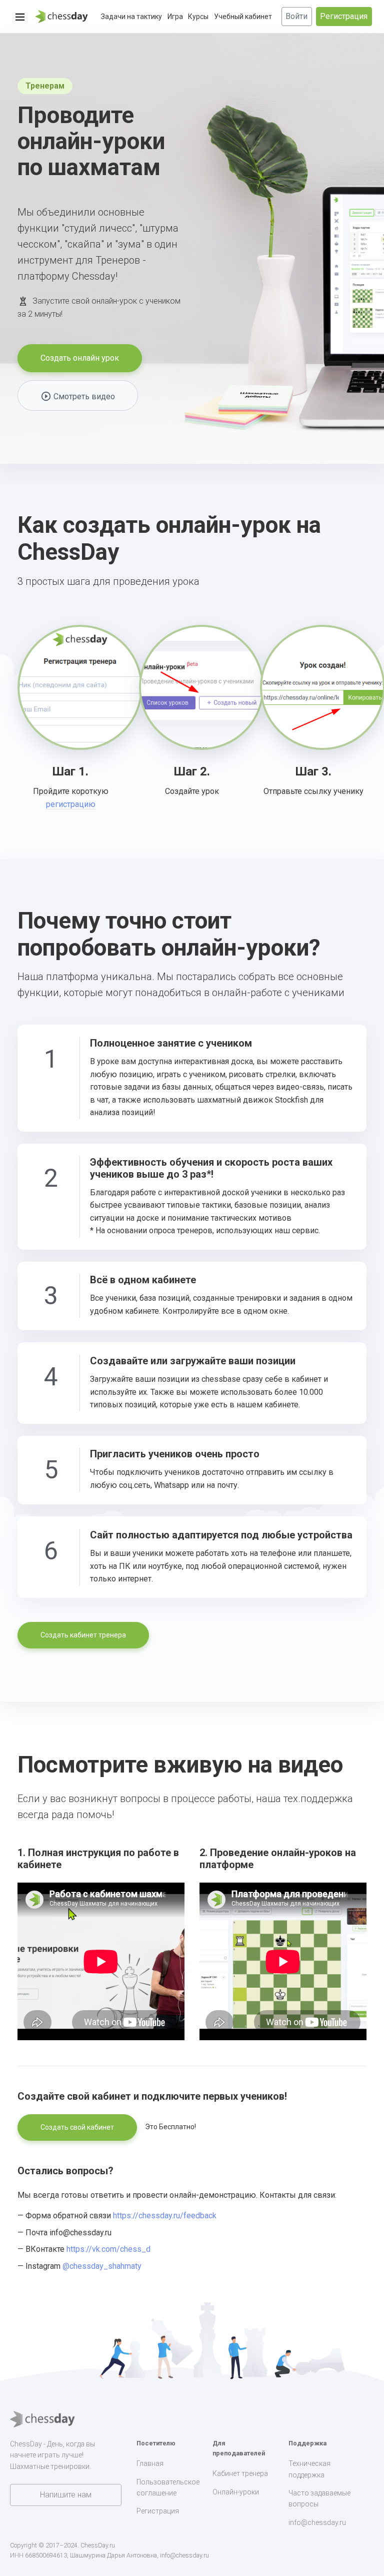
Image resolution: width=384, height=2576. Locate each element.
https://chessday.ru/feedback (165, 2216)
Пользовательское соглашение (168, 2487)
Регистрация (344, 16)
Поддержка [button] (307, 2443)
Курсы (198, 17)
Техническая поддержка (309, 2469)
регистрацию (71, 804)
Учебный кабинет (243, 17)
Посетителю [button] (156, 2443)
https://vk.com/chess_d (108, 2249)
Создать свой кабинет (77, 2127)
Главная (150, 2463)
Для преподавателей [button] (239, 2448)
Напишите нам (66, 2495)
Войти (296, 16)
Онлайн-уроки (236, 2492)
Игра (175, 17)
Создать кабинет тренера (83, 1635)
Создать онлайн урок (80, 358)
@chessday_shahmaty (102, 2266)
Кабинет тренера (240, 2473)
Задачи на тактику (131, 17)
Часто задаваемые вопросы (319, 2498)
